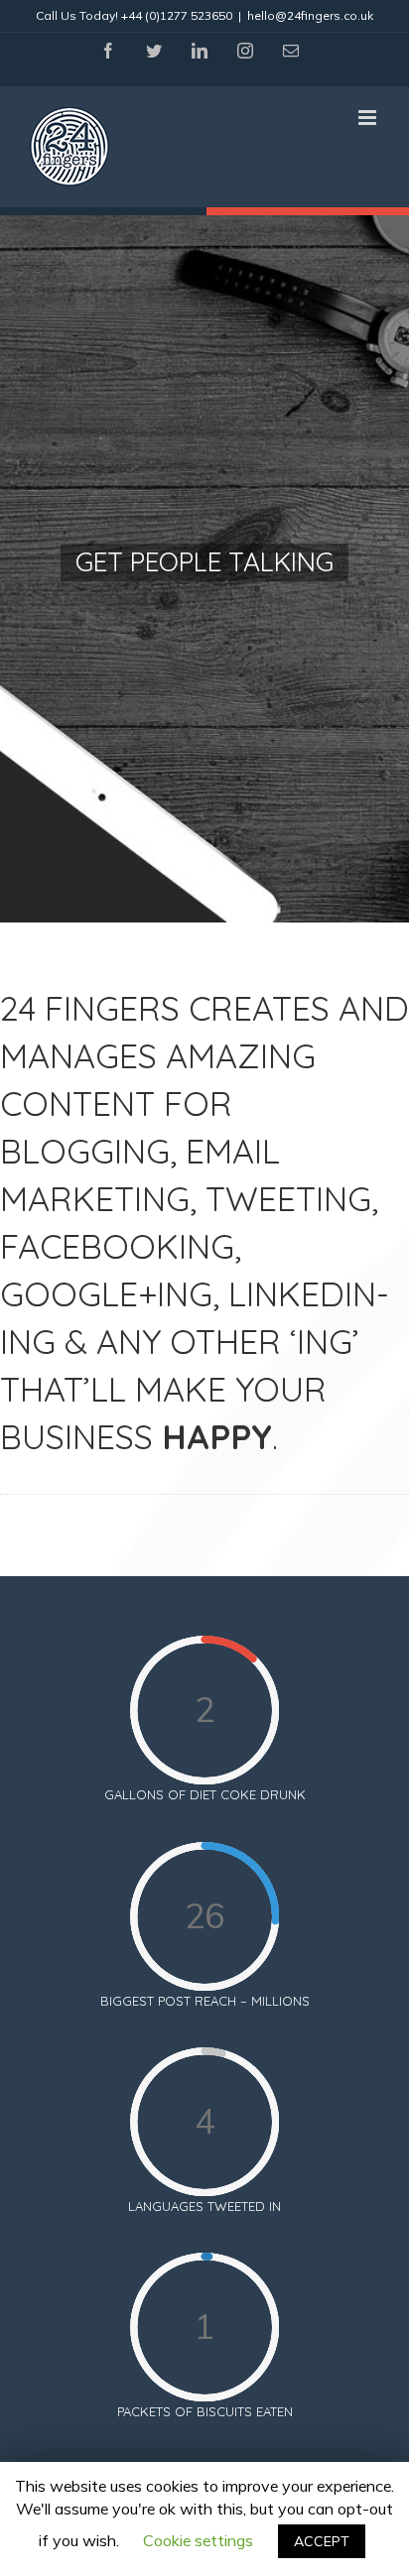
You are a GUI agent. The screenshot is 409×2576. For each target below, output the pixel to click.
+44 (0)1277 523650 (177, 15)
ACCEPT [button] (322, 2541)
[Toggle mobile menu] (369, 118)
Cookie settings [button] (198, 2540)
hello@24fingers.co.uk (310, 15)
